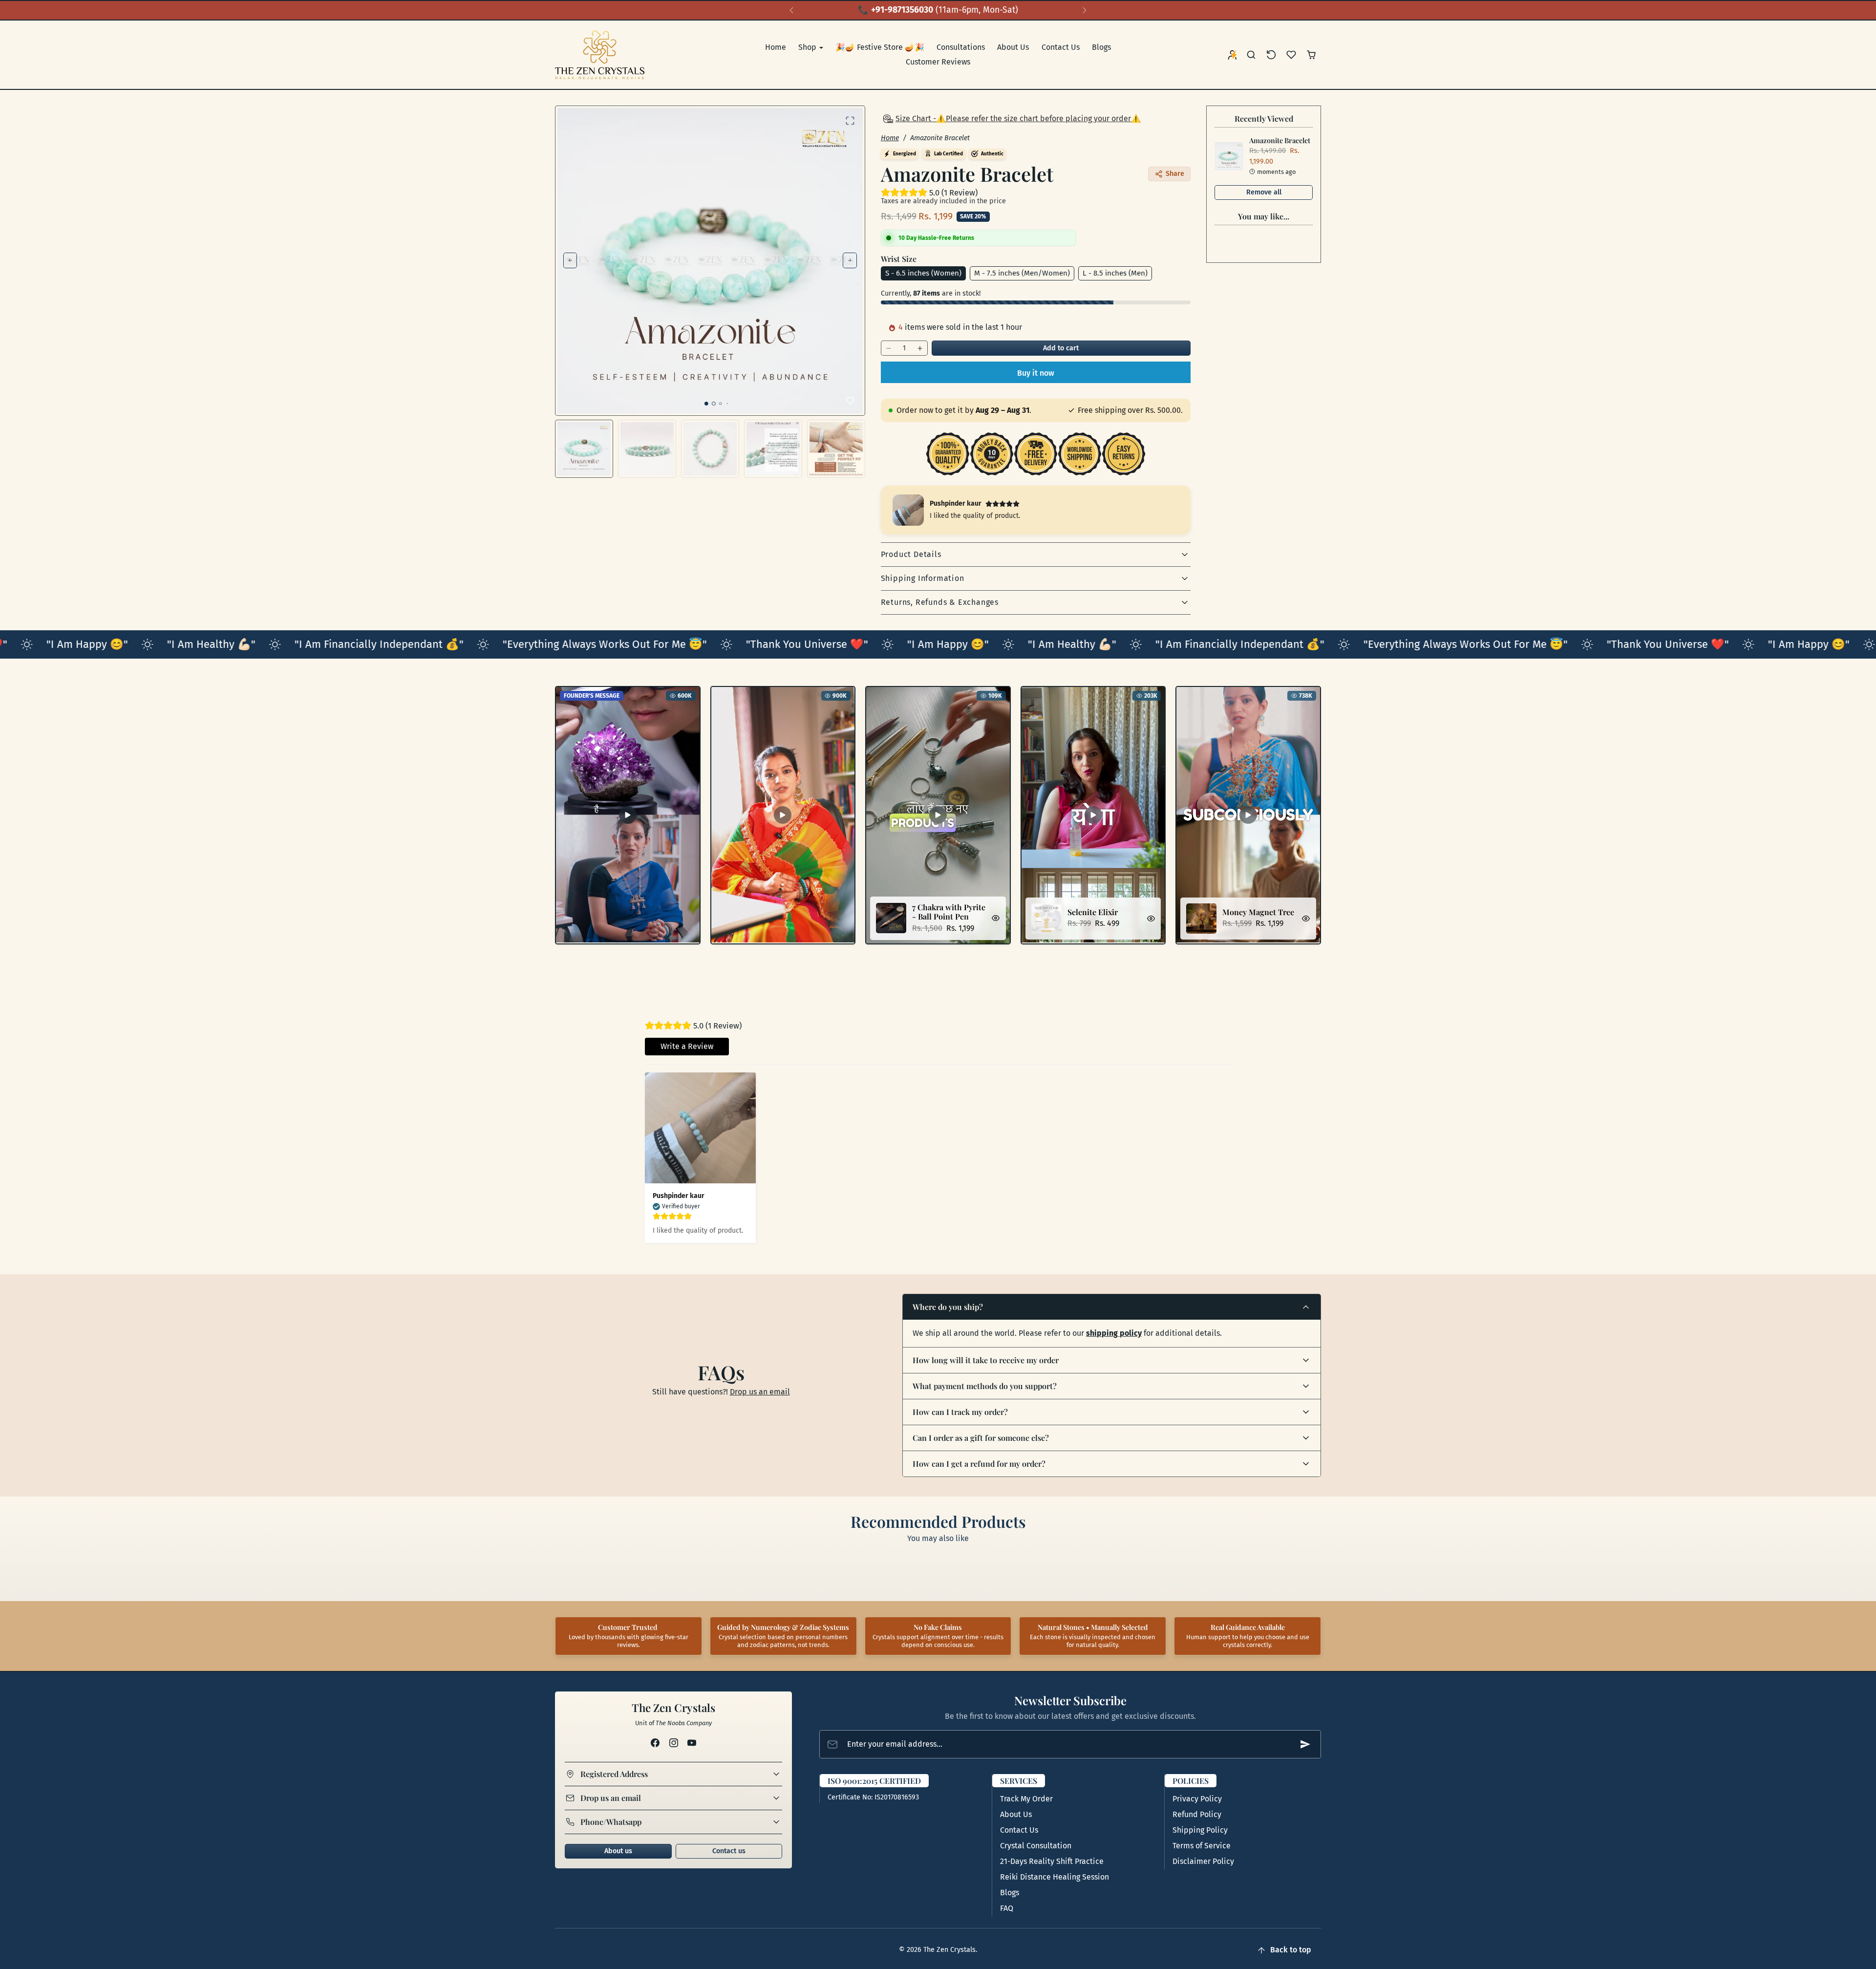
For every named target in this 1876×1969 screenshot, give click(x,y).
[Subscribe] (1305, 1744)
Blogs (1101, 47)
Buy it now (1036, 373)
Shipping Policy (1200, 1830)
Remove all (1264, 192)
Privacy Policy (1197, 1799)
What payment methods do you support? (985, 1386)
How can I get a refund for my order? (979, 1464)
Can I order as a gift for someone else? (981, 1438)
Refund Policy (1197, 1814)
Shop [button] (808, 47)
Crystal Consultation (1036, 1846)
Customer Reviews (938, 62)
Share (1175, 174)
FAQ (1007, 1908)
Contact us (729, 1851)
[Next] (1085, 10)
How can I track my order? (960, 1412)
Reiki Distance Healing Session (1055, 1877)
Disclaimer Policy (1203, 1861)
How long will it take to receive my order (986, 1360)
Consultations (961, 47)
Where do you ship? (948, 1307)
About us (618, 1851)
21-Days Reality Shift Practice (1052, 1861)
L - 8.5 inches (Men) (1115, 273)
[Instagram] (673, 1743)
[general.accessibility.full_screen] (850, 121)
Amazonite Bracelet (1280, 140)
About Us (1013, 47)
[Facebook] (655, 1743)
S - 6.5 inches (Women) (923, 273)
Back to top (1291, 1950)
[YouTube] (692, 1743)
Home (776, 47)
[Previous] (791, 10)
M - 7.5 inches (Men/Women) (1022, 273)
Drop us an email (760, 1392)
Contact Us (1061, 47)
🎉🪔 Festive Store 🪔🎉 (880, 47)
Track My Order (1026, 1799)
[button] (1251, 55)
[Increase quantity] (920, 348)
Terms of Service (1202, 1846)
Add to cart (1061, 348)
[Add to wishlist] (850, 401)
